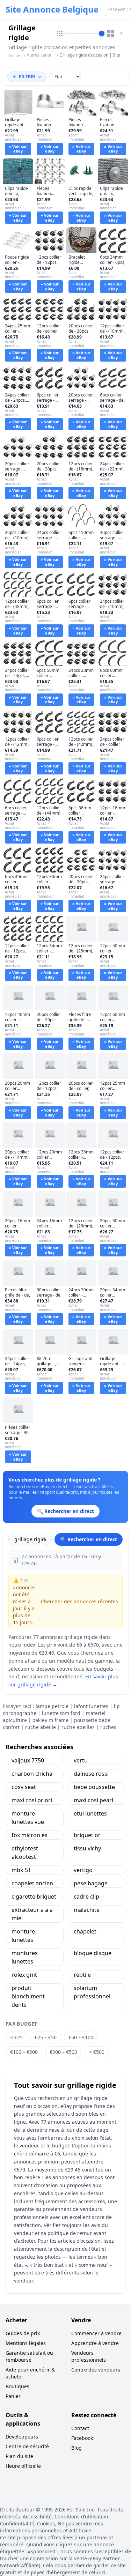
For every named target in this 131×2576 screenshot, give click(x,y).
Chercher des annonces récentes (79, 1601)
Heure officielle (23, 2466)
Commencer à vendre (96, 2333)
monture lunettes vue (28, 1818)
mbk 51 (21, 1870)
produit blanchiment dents (28, 1996)
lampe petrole (52, 1706)
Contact (80, 2428)
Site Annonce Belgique (52, 9)
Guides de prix (23, 2333)
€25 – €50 (46, 2037)
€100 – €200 (24, 2052)
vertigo (83, 1870)
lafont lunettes (91, 1706)
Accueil (15, 56)
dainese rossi (91, 1774)
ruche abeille (41, 1727)
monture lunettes (23, 1936)
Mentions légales (26, 2343)
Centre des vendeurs (96, 2370)
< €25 (16, 2037)
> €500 (97, 2052)
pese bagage (91, 1883)
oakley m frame (50, 1720)
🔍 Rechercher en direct (89, 1539)
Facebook (82, 2438)
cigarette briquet (34, 1896)
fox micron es (30, 1835)
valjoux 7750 (28, 1760)
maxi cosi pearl (93, 1800)
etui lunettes (90, 1813)
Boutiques (17, 2386)
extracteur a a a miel (32, 1914)
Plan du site (19, 2456)
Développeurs (22, 2437)
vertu (81, 1760)
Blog (77, 2448)
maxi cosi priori (32, 1800)
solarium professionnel (92, 1992)
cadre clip (86, 1896)
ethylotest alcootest (25, 1853)
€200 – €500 (63, 2052)
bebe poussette (94, 1787)
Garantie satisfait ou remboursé (29, 2356)
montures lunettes (25, 1957)
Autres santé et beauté (39, 58)
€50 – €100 (81, 2037)
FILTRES (27, 77)
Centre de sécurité (27, 2446)
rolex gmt (24, 1975)
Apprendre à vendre (95, 2343)
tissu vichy (87, 1848)
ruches (108, 1727)
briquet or (87, 1835)
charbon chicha (32, 1774)
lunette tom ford (61, 1713)
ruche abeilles (78, 1727)
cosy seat (24, 1787)
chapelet (85, 1931)
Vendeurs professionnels (89, 2356)
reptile (82, 1975)
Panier (13, 2396)
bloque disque (93, 1953)
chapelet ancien (32, 1883)
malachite (87, 1910)
